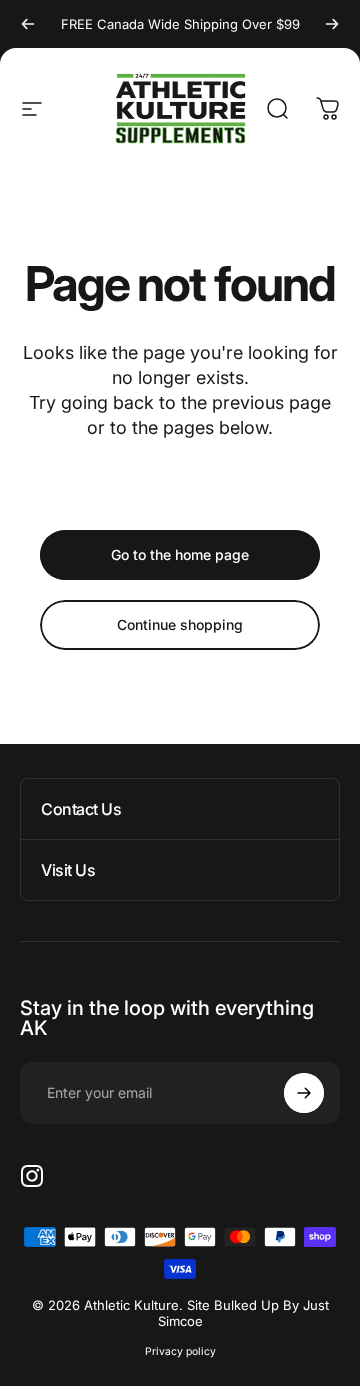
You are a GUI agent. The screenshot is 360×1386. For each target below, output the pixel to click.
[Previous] (28, 24)
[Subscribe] (304, 1093)
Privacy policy (180, 1351)
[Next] (332, 24)
